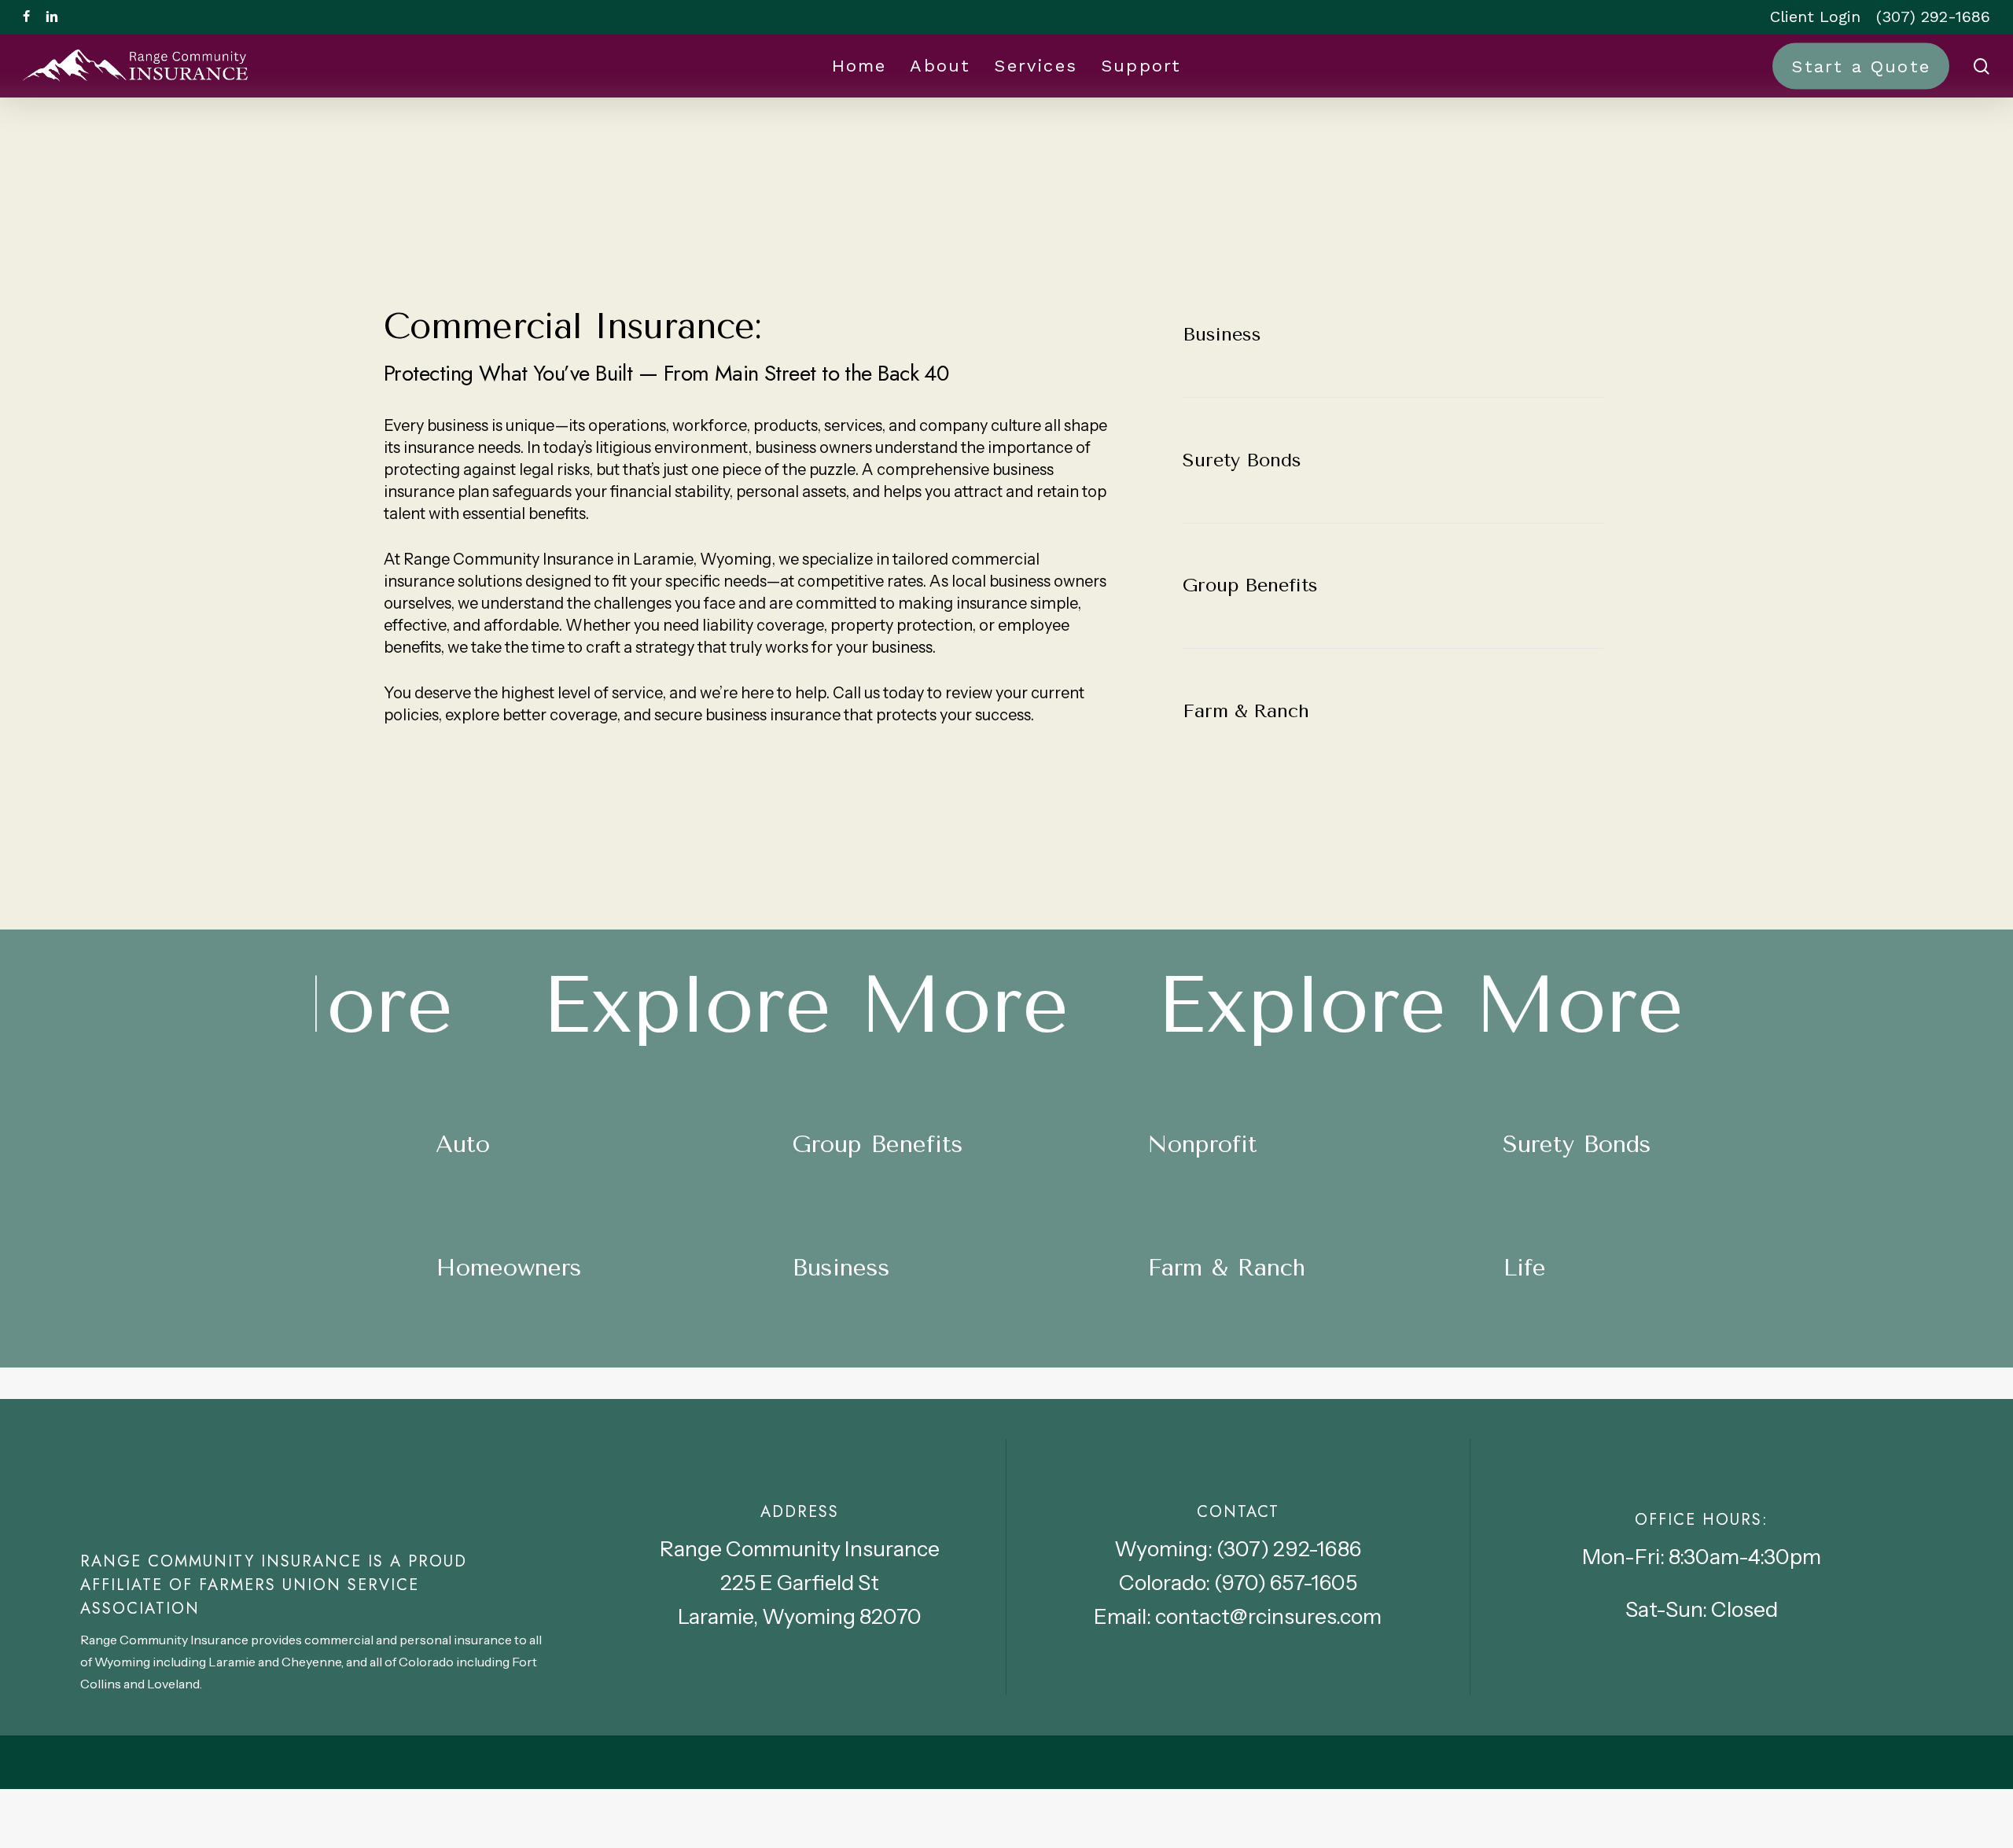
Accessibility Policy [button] (1574, 1821)
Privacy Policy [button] (1731, 1821)
